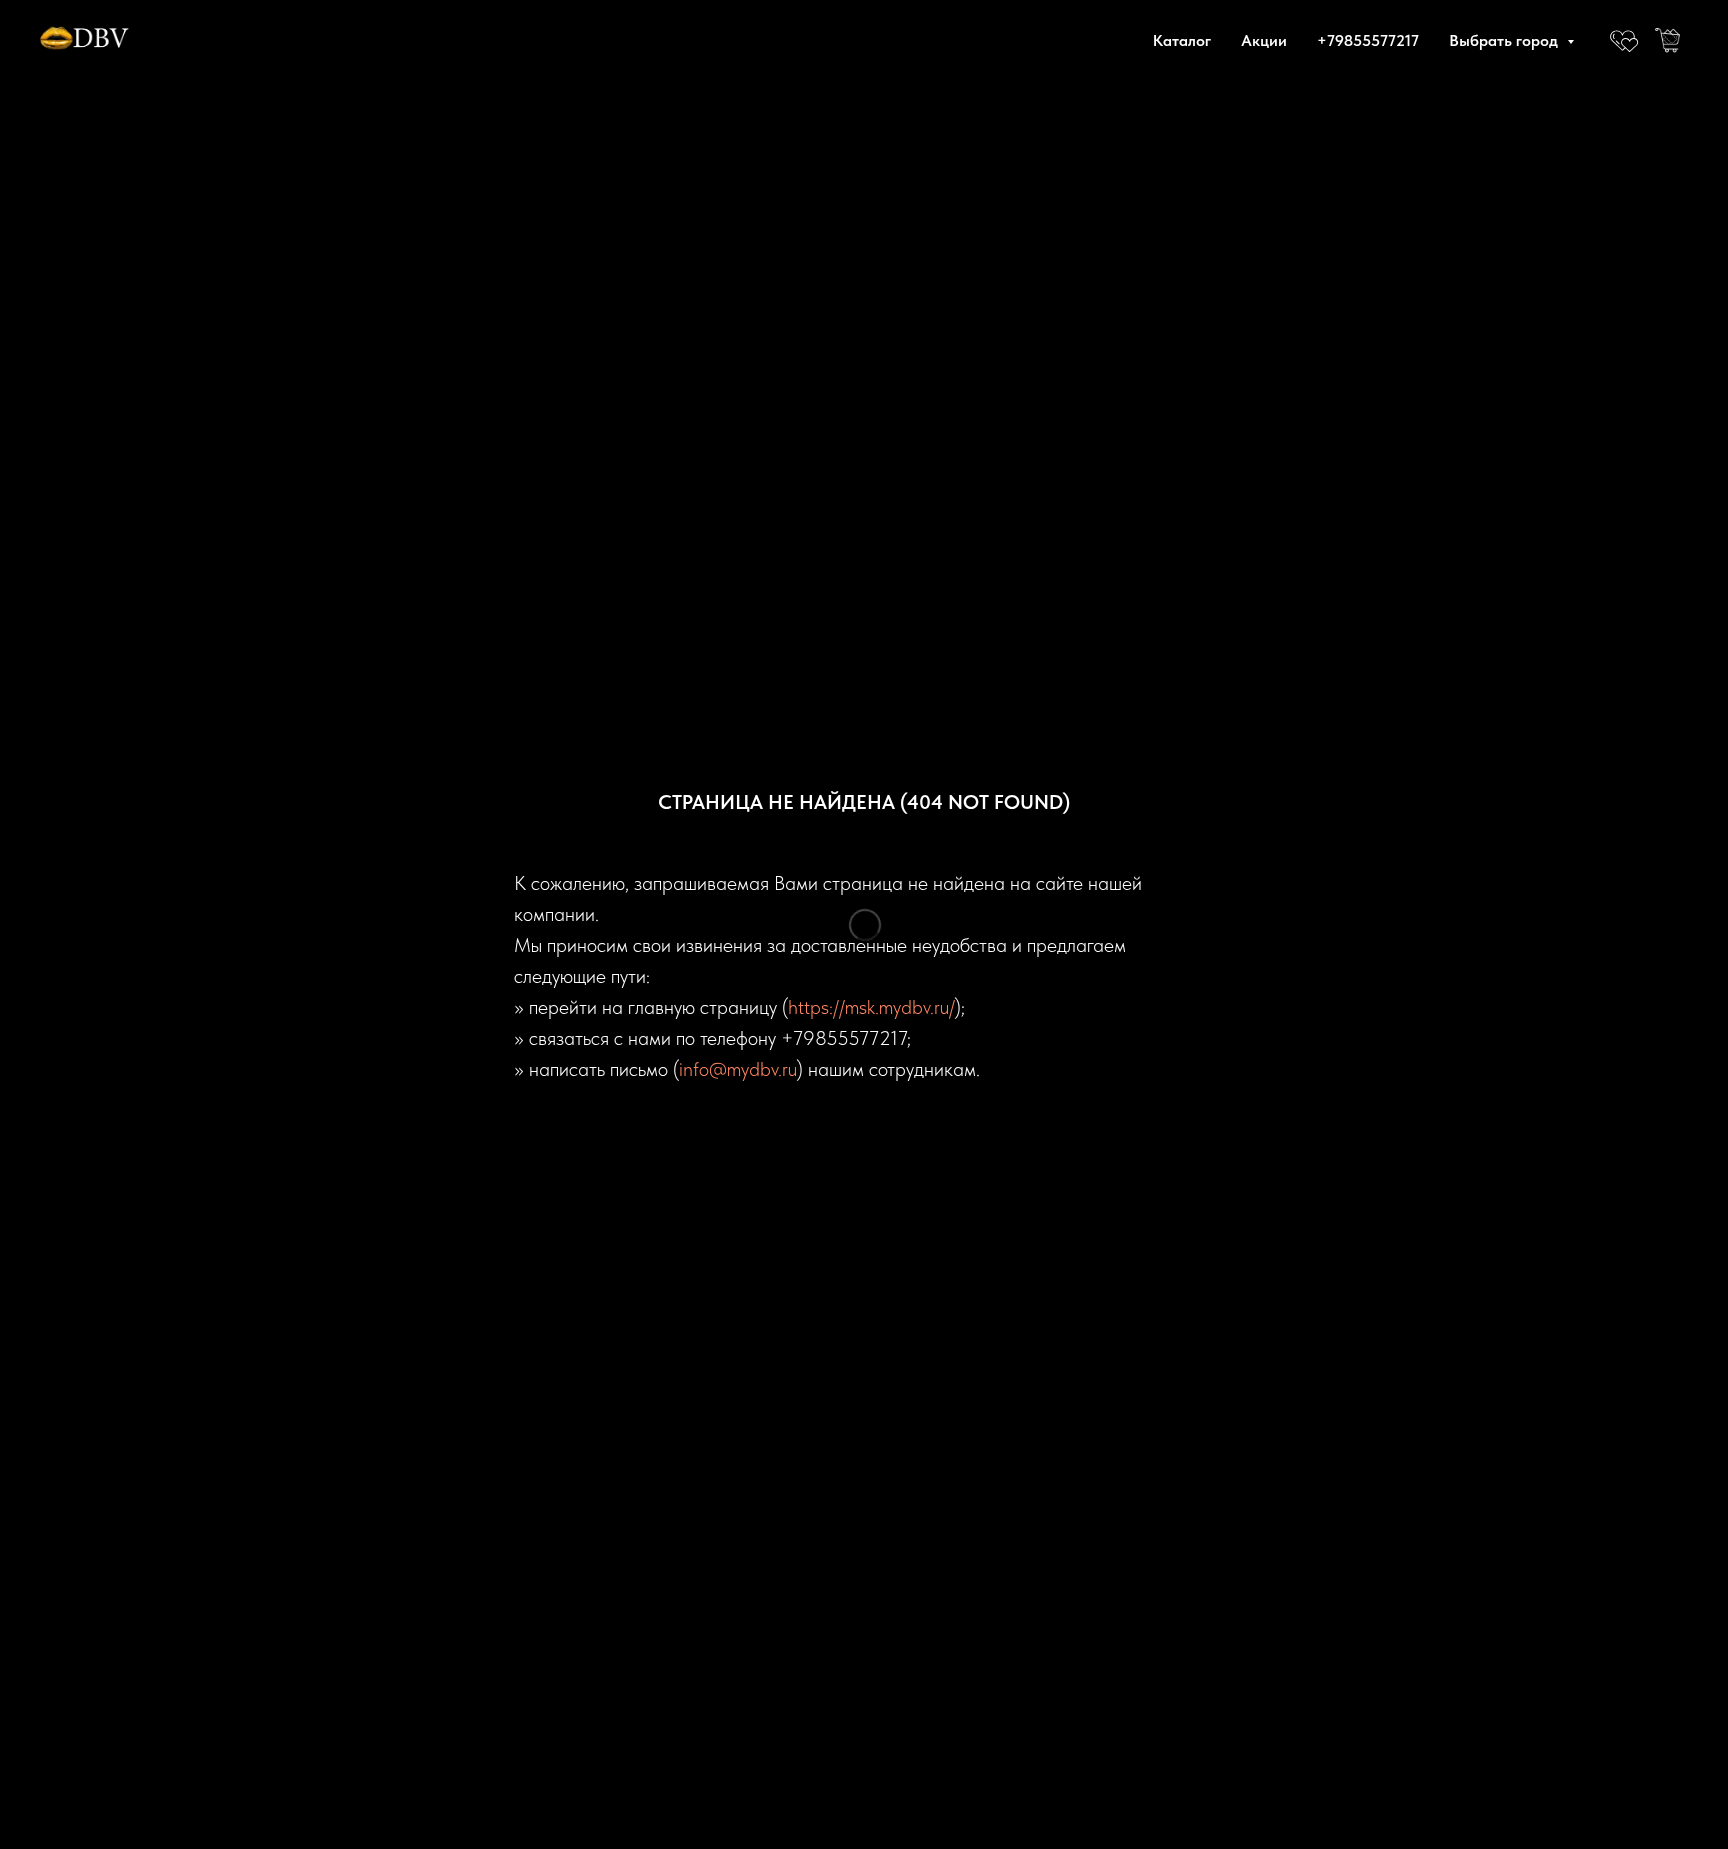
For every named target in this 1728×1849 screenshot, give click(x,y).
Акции (1264, 40)
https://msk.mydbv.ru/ (871, 1007)
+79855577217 (1368, 40)
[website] (1624, 40)
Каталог (1182, 40)
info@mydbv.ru (738, 1069)
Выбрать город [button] (1505, 40)
